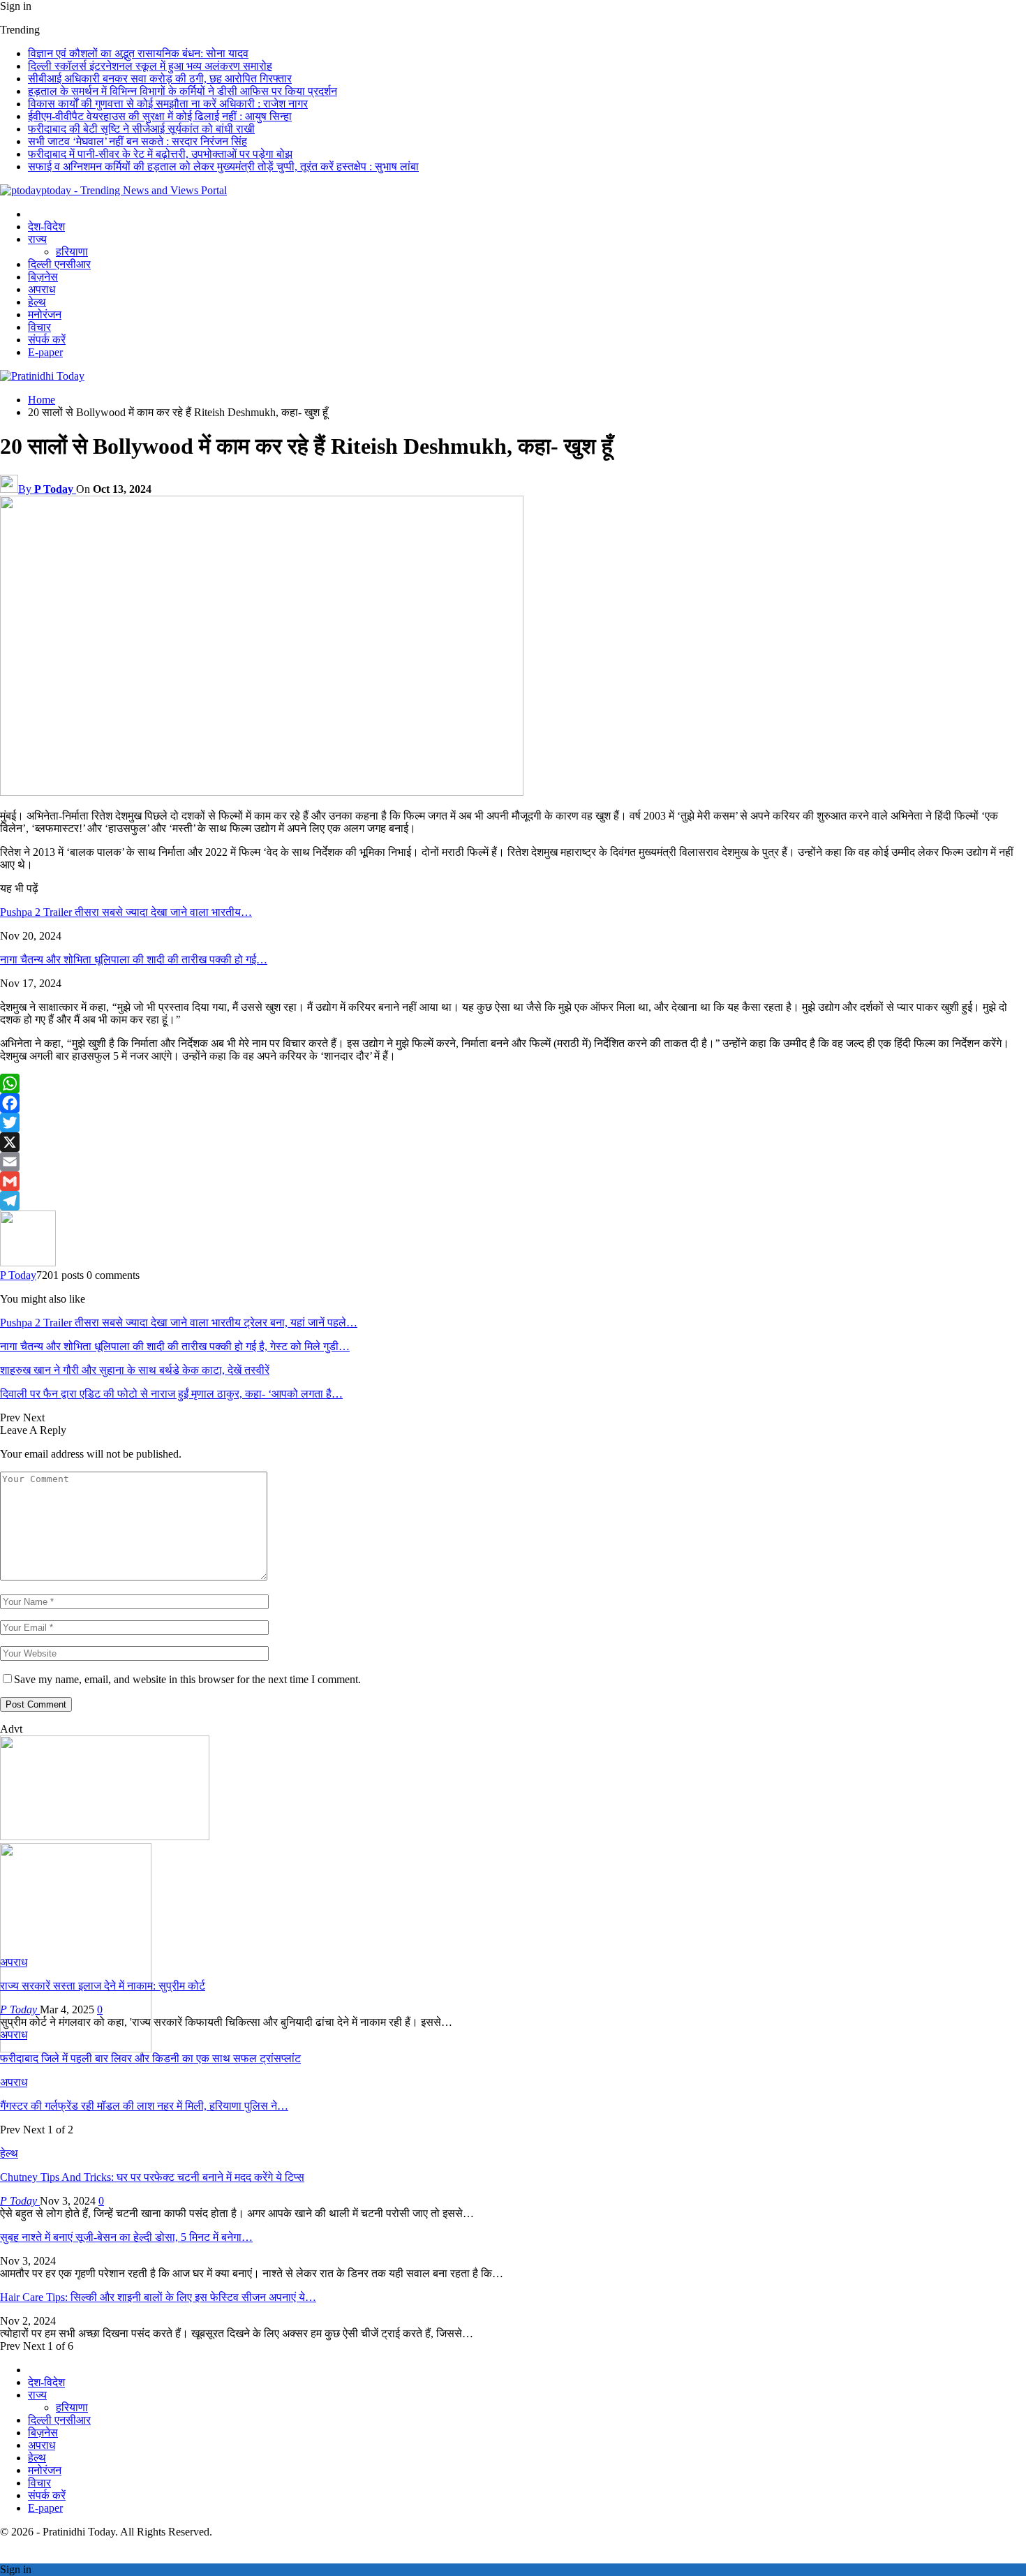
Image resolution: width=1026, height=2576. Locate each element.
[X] (513, 1142)
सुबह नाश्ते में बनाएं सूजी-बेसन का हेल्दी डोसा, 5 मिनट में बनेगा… (126, 2237)
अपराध (42, 289)
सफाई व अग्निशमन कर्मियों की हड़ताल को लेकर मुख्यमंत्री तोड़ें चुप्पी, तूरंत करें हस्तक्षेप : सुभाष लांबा (223, 166)
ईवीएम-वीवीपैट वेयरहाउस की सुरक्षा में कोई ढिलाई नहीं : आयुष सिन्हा (160, 116)
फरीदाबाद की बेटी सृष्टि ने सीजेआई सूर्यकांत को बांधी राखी (141, 129)
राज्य (37, 239)
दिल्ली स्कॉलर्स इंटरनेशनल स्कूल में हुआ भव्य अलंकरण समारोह (150, 66)
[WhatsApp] (513, 1083)
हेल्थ (37, 302)
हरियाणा (72, 252)
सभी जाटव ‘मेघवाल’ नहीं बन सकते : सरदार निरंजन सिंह (137, 141)
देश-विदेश (46, 227)
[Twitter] (513, 1123)
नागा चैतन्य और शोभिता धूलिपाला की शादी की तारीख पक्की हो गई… (134, 960)
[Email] (513, 1162)
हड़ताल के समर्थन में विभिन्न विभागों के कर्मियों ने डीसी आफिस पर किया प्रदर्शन (183, 91)
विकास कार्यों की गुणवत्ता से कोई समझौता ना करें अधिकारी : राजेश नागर (168, 104)
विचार (39, 327)
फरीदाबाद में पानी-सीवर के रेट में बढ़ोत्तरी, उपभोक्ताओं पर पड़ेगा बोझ (160, 154)
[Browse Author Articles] (28, 1263)
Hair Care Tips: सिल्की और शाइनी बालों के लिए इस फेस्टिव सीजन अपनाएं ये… (158, 2297)
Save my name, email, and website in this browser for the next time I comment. (187, 1679)
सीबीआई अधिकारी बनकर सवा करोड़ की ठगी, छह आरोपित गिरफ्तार (160, 79)
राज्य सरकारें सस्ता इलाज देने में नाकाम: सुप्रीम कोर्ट (103, 1986)
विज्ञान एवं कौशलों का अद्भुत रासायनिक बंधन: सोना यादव (138, 53)
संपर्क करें (47, 340)
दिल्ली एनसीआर (59, 264)
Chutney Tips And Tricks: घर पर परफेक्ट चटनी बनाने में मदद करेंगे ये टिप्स (152, 2177)
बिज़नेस (43, 277)
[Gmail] (513, 1181)
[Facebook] (513, 1103)
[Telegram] (513, 1201)
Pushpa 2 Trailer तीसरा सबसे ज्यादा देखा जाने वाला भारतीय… (126, 912)
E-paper (45, 352)
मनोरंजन (45, 314)
